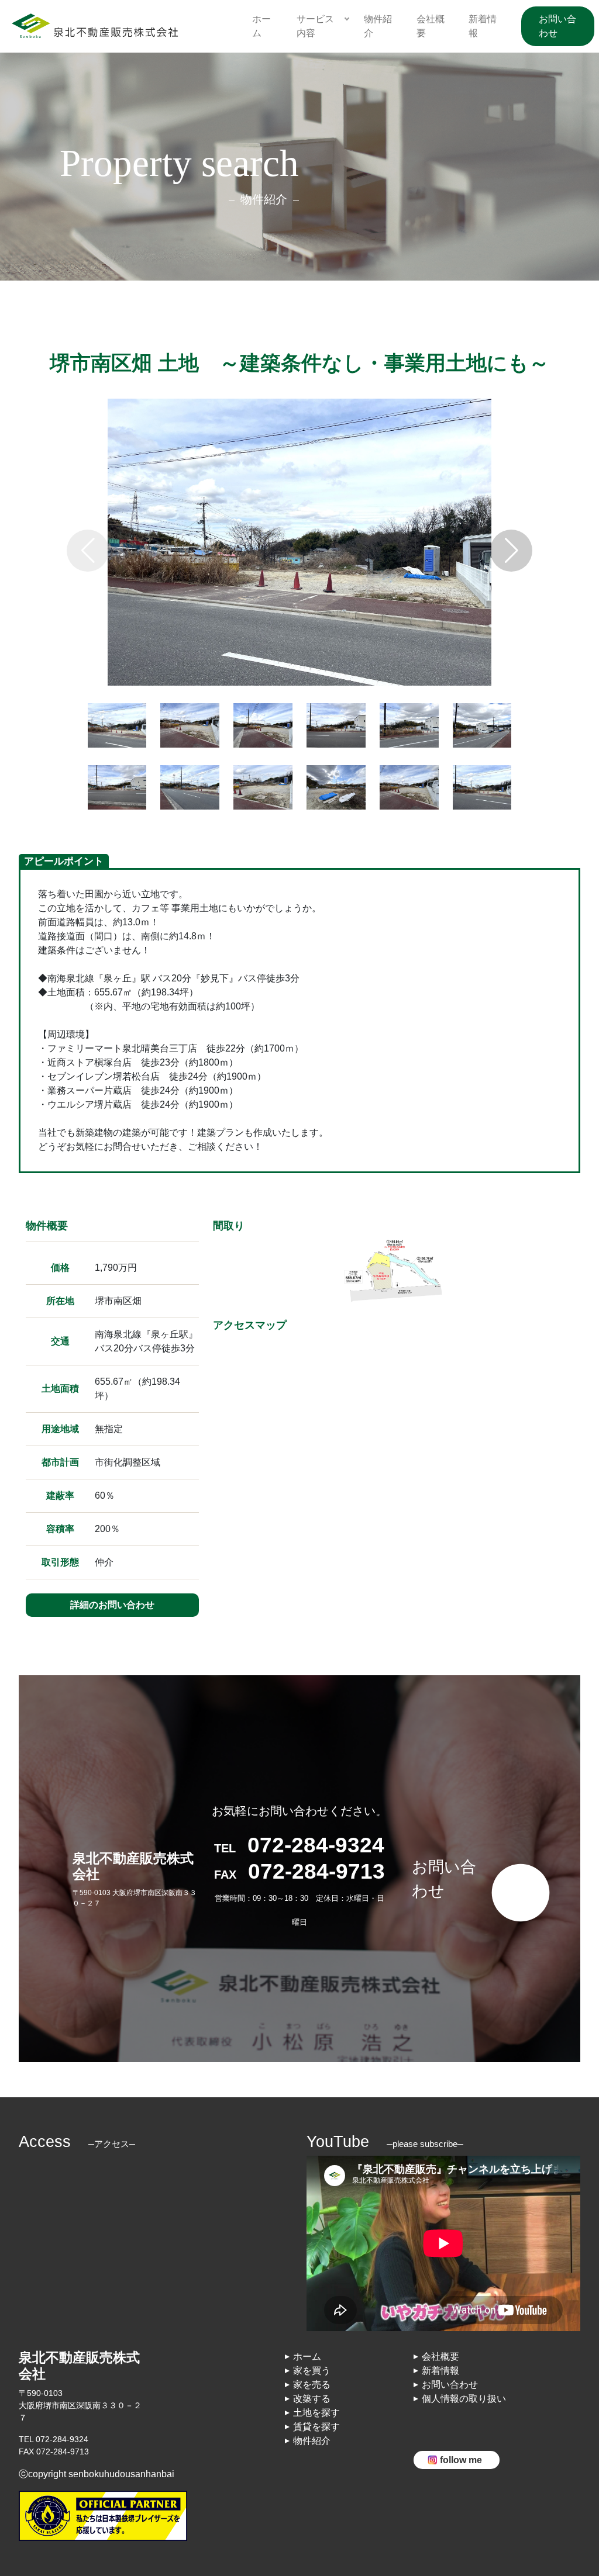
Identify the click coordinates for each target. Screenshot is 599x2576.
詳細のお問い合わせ (112, 1605)
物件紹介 (312, 2441)
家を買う (312, 2371)
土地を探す (316, 2413)
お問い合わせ (557, 26)
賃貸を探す (316, 2427)
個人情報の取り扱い (464, 2399)
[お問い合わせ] (446, 1836)
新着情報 (440, 2371)
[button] (511, 551)
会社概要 (440, 2357)
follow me (461, 2460)
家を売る (312, 2385)
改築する (312, 2399)
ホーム (307, 2357)
